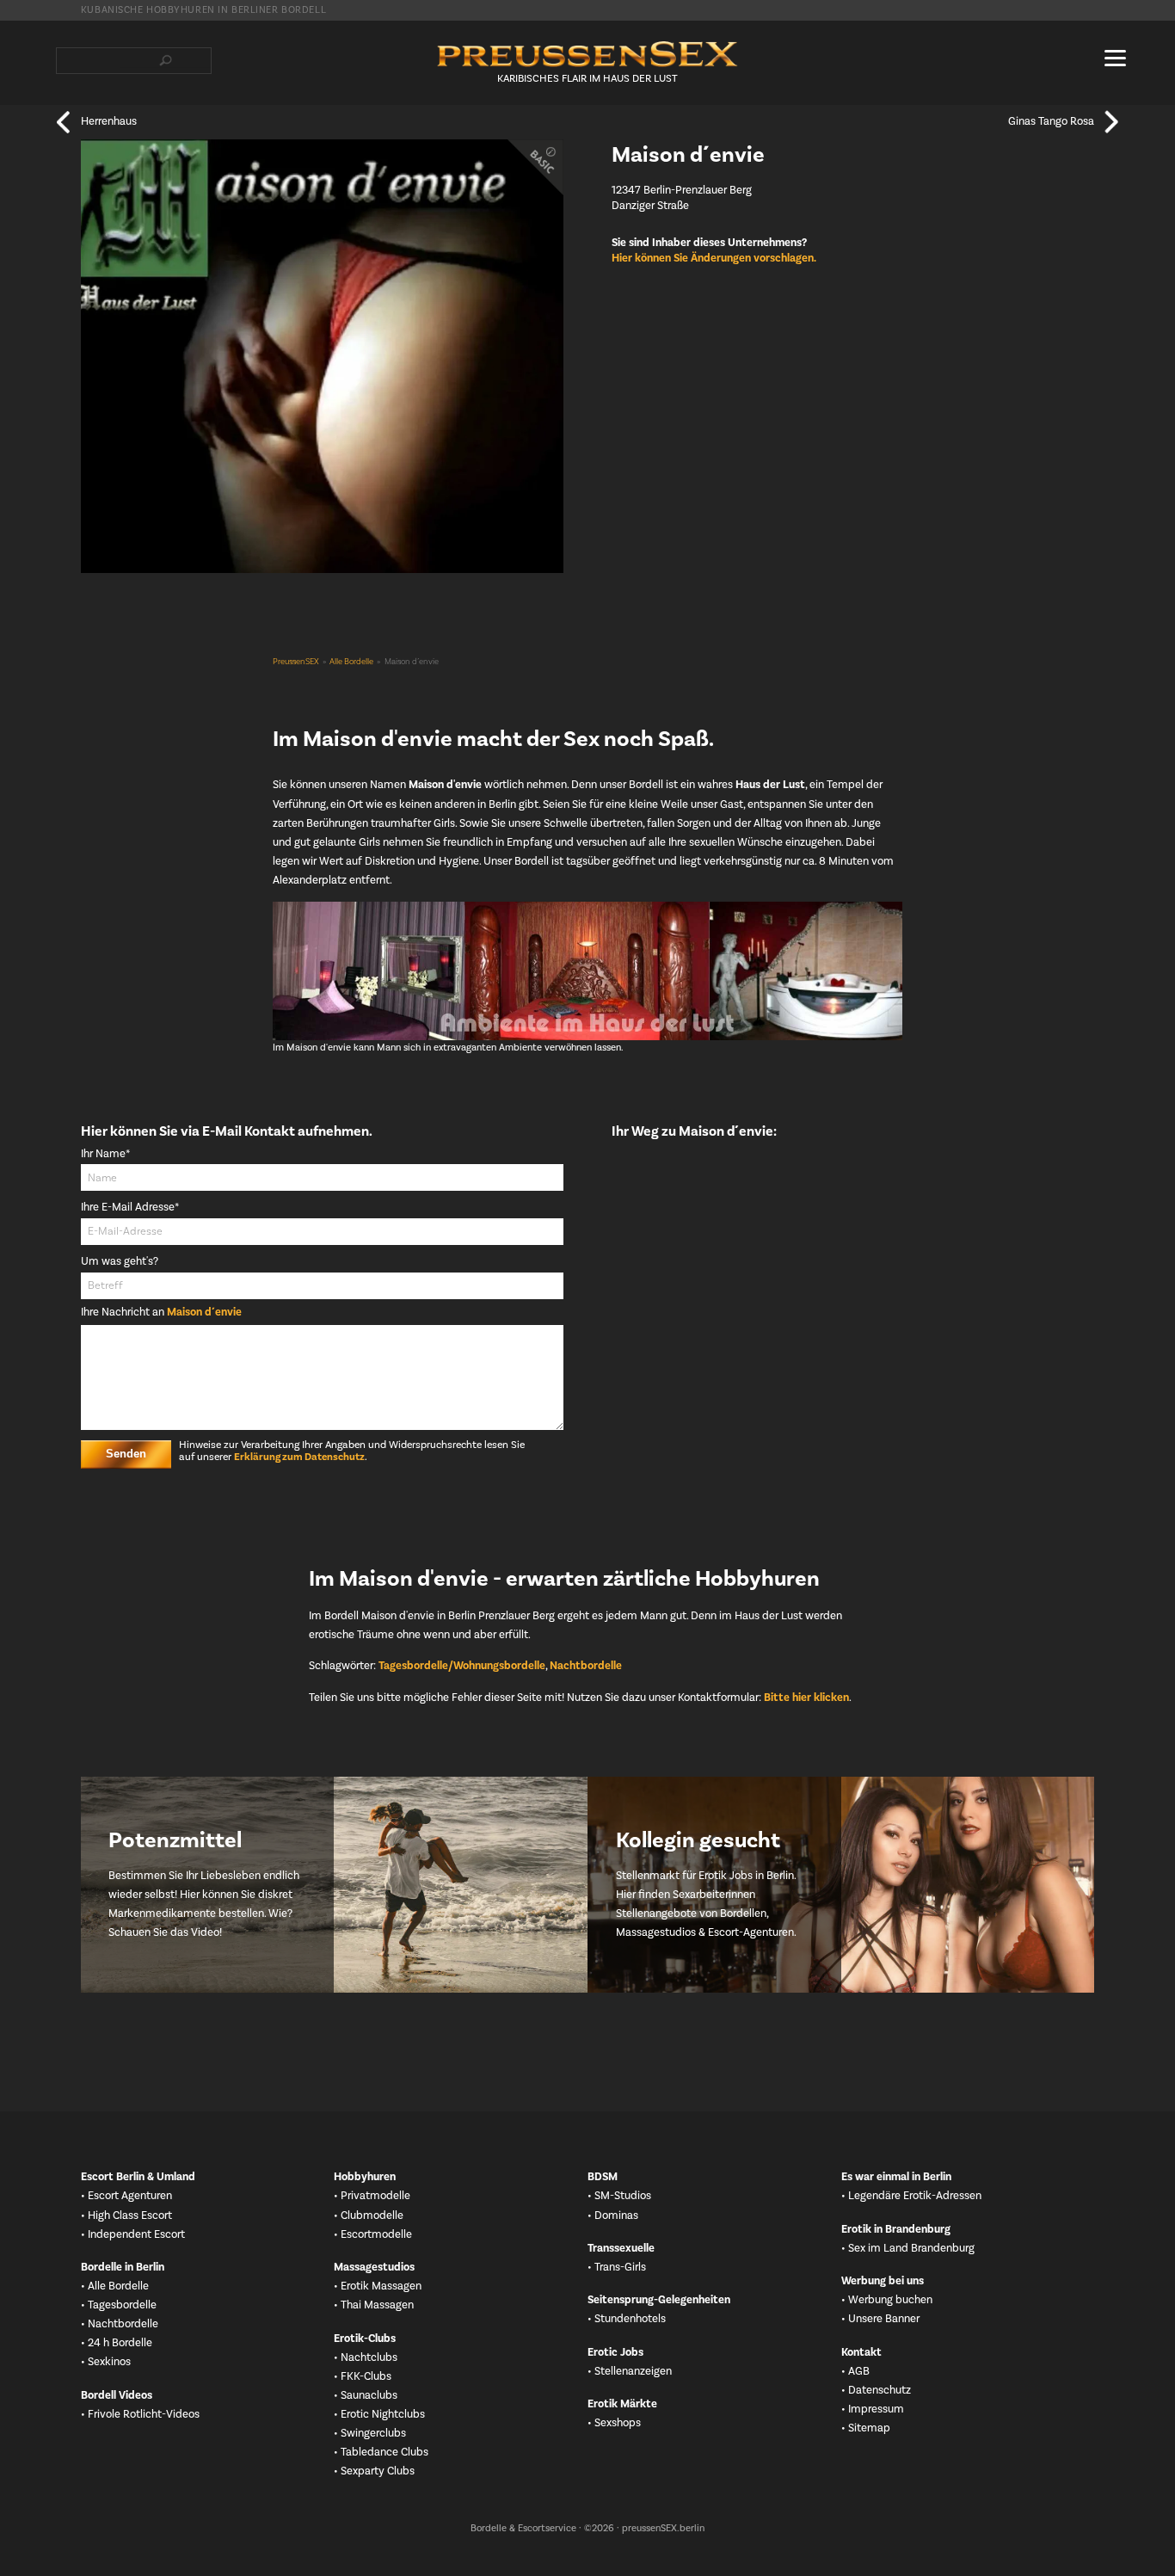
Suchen (166, 60)
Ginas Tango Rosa (1051, 121)
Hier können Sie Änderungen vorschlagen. (714, 258)
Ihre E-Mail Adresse (130, 1208)
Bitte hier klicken (806, 1698)
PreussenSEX (296, 662)
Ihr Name (107, 1154)
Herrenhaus (109, 121)
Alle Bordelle (351, 662)
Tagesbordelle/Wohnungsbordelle (462, 1666)
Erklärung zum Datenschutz (299, 1457)
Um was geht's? (120, 1262)
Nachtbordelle (586, 1666)
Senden (126, 1454)
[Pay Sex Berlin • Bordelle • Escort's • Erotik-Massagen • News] (587, 54)
